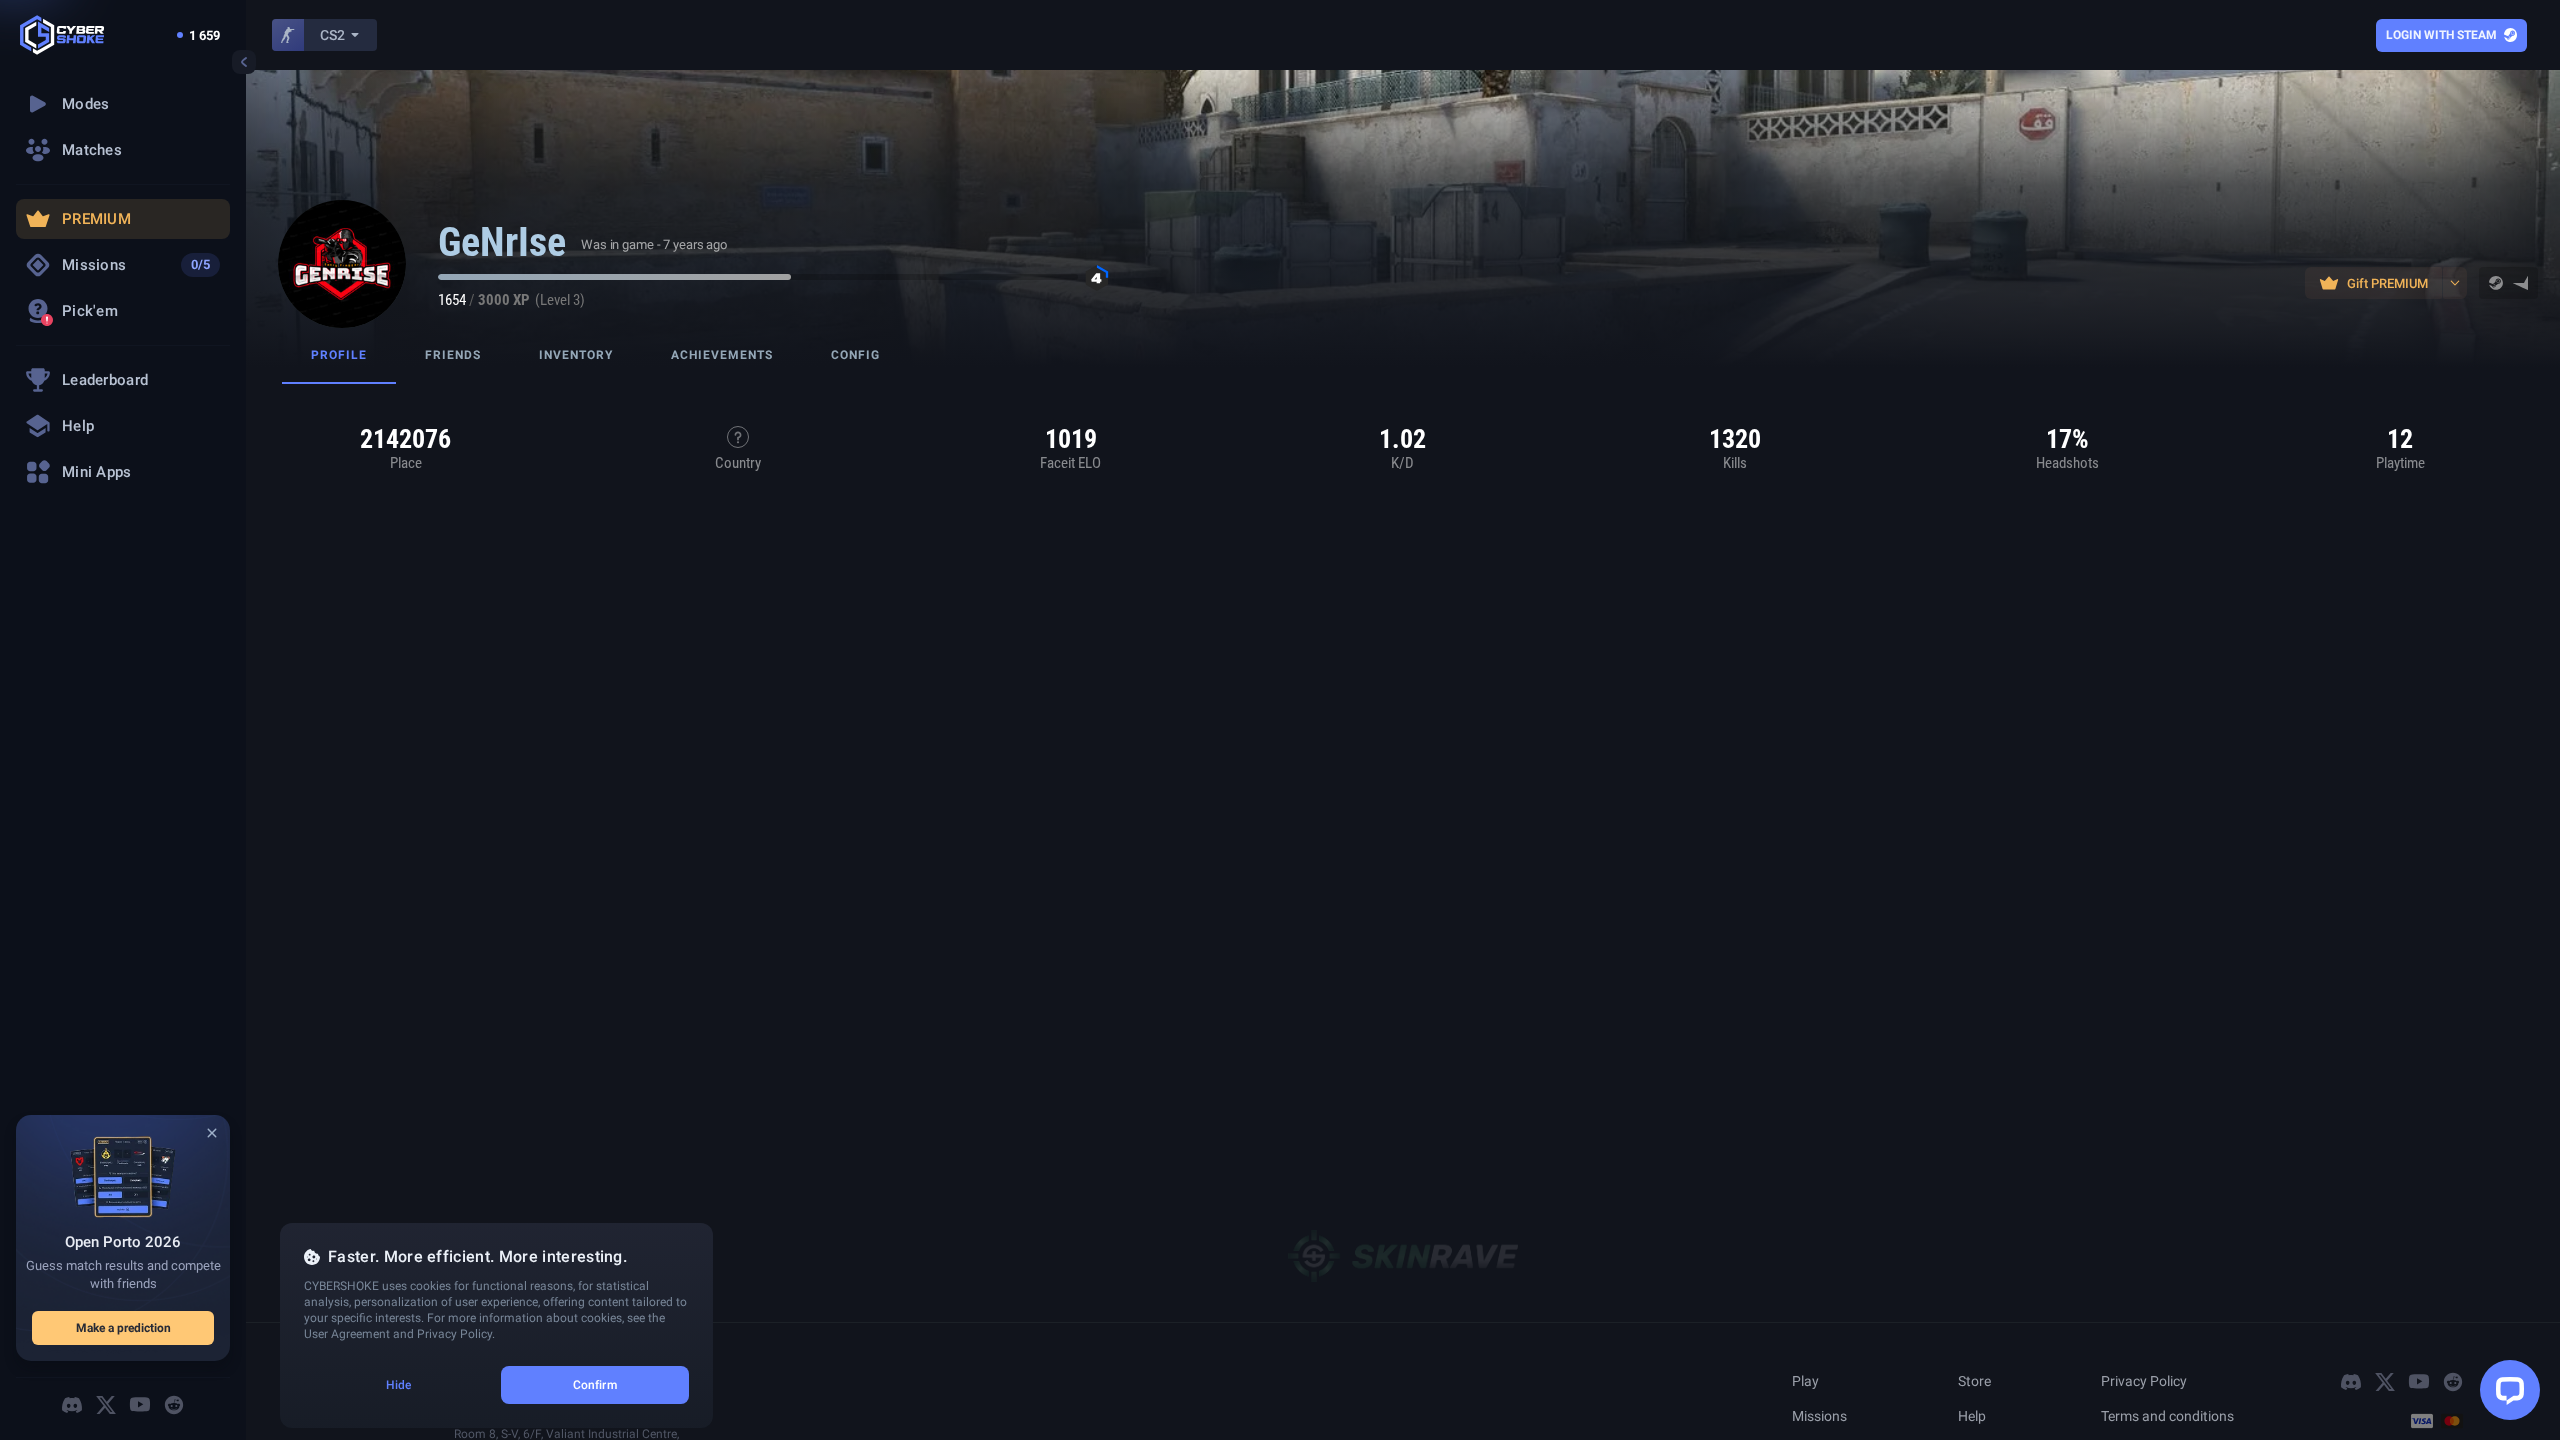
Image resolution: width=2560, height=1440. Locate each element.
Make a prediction (123, 1328)
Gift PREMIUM (2387, 283)
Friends (453, 355)
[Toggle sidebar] (244, 62)
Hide (398, 1385)
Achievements (722, 355)
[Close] (212, 1133)
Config (855, 355)
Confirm (595, 1385)
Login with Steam (2441, 35)
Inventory (576, 355)
